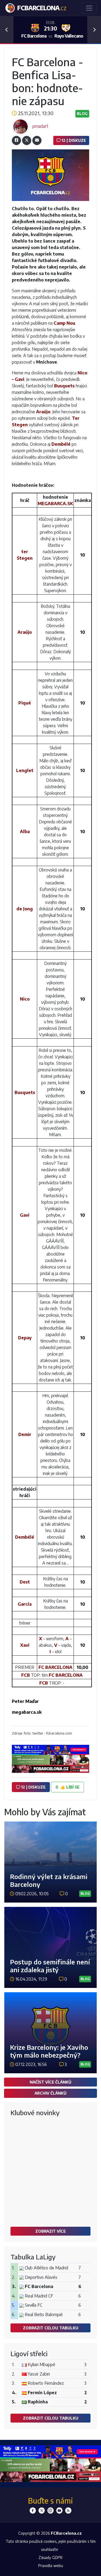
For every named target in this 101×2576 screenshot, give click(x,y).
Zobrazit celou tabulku (51, 2328)
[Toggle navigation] (89, 8)
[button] (7, 30)
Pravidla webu (51, 2565)
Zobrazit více (50, 2231)
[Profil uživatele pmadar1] (20, 126)
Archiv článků (50, 2093)
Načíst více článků (50, 2082)
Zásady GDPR (50, 2557)
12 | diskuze (73, 140)
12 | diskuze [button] (33, 1787)
